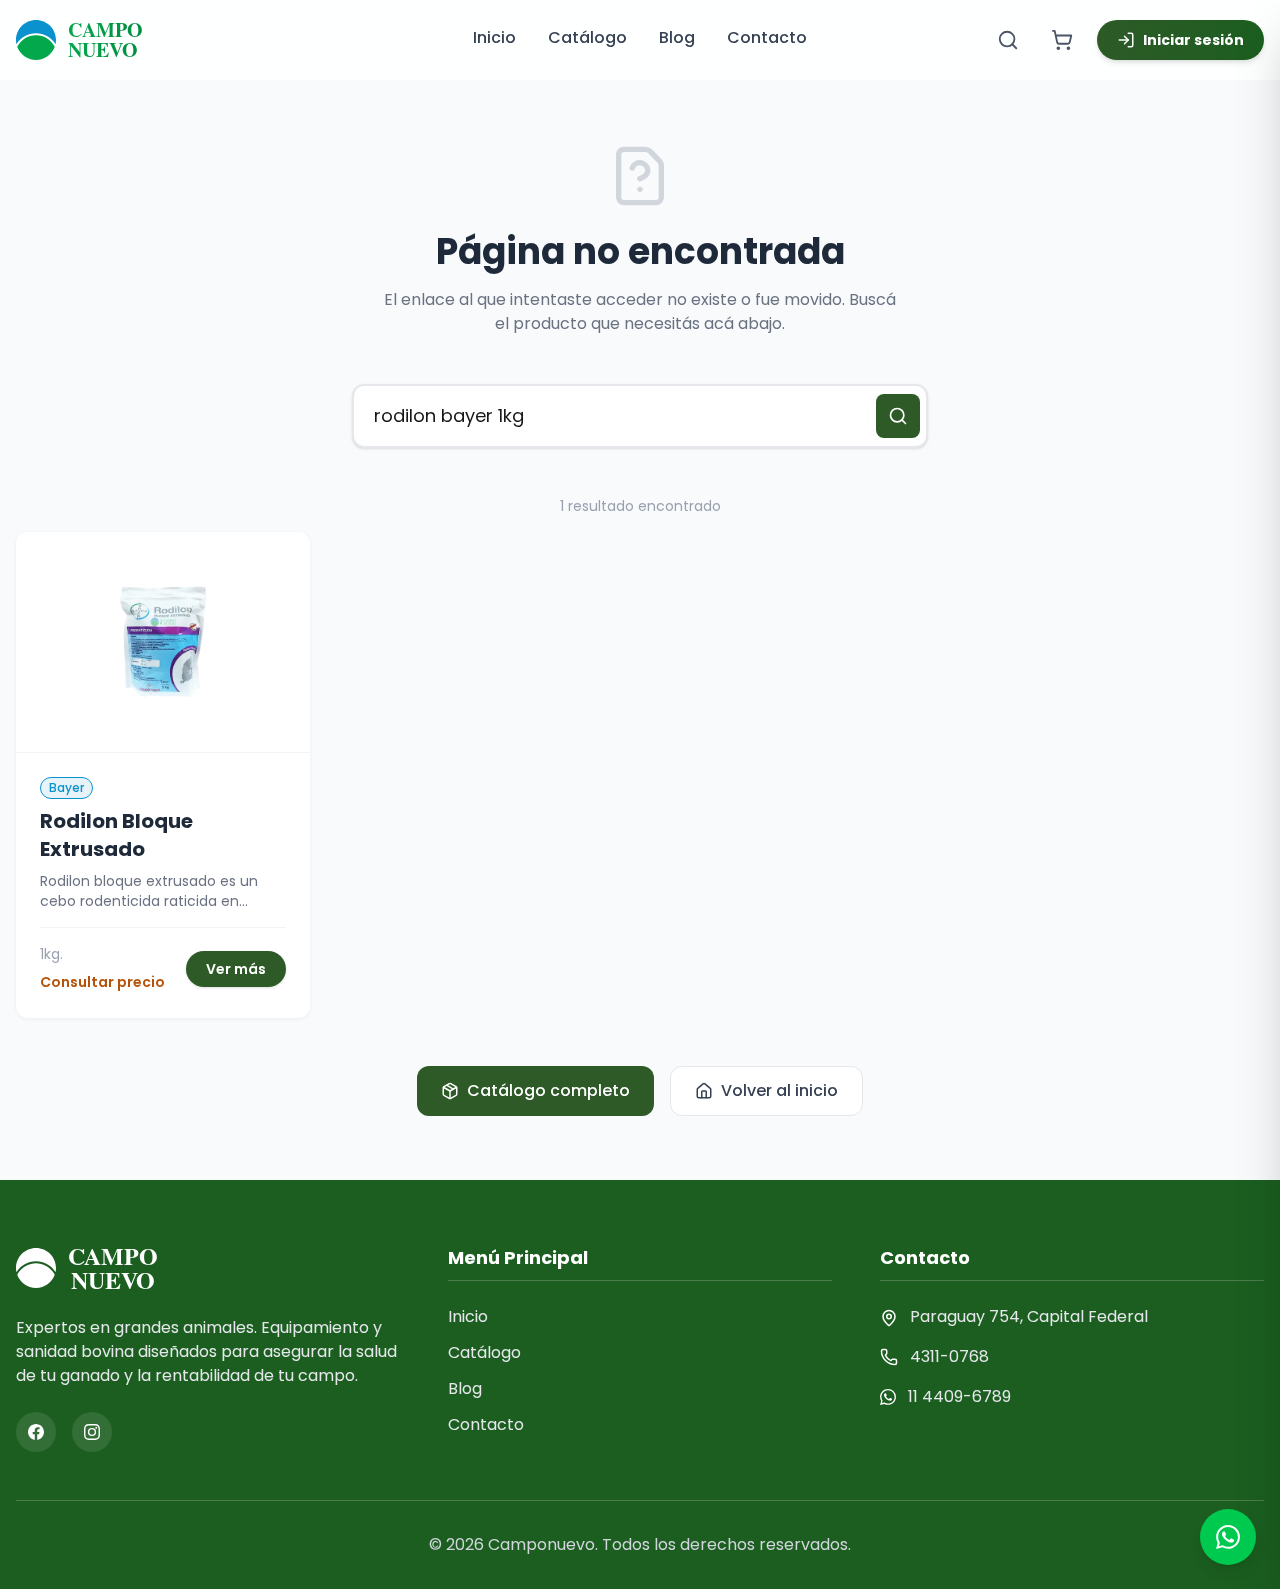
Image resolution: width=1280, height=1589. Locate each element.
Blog (677, 37)
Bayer (66, 787)
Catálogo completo (548, 1090)
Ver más (236, 969)
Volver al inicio (779, 1090)
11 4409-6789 (959, 1396)
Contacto (767, 37)
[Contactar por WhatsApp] (1228, 1537)
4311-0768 (949, 1356)
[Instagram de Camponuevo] (92, 1432)
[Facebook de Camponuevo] (36, 1432)
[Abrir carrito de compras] (1062, 40)
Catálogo (587, 37)
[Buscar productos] (1008, 40)
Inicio (494, 37)
